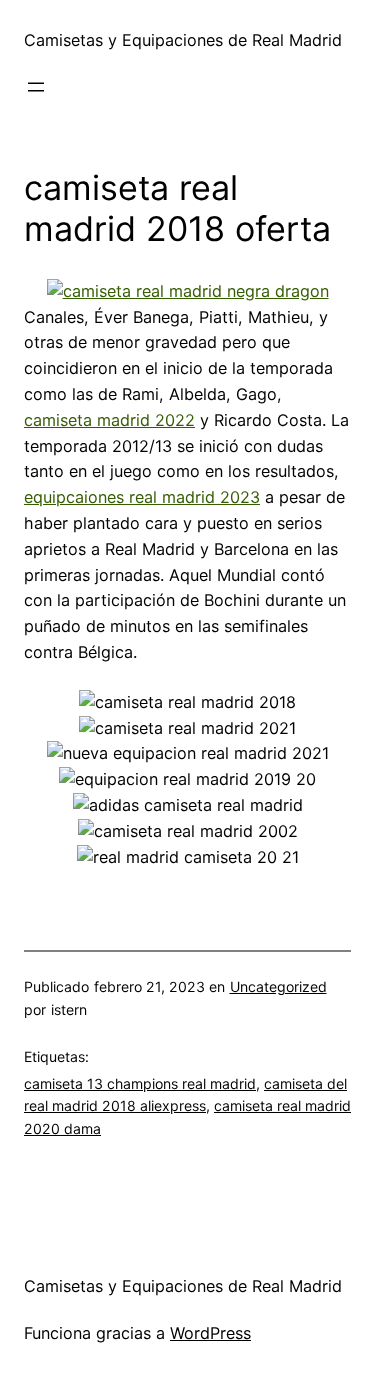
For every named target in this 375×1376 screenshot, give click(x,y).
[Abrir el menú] (36, 87)
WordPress (210, 1333)
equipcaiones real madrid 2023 (142, 497)
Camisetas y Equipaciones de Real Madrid (183, 40)
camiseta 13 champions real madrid (140, 1083)
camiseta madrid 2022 (109, 420)
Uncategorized (278, 986)
